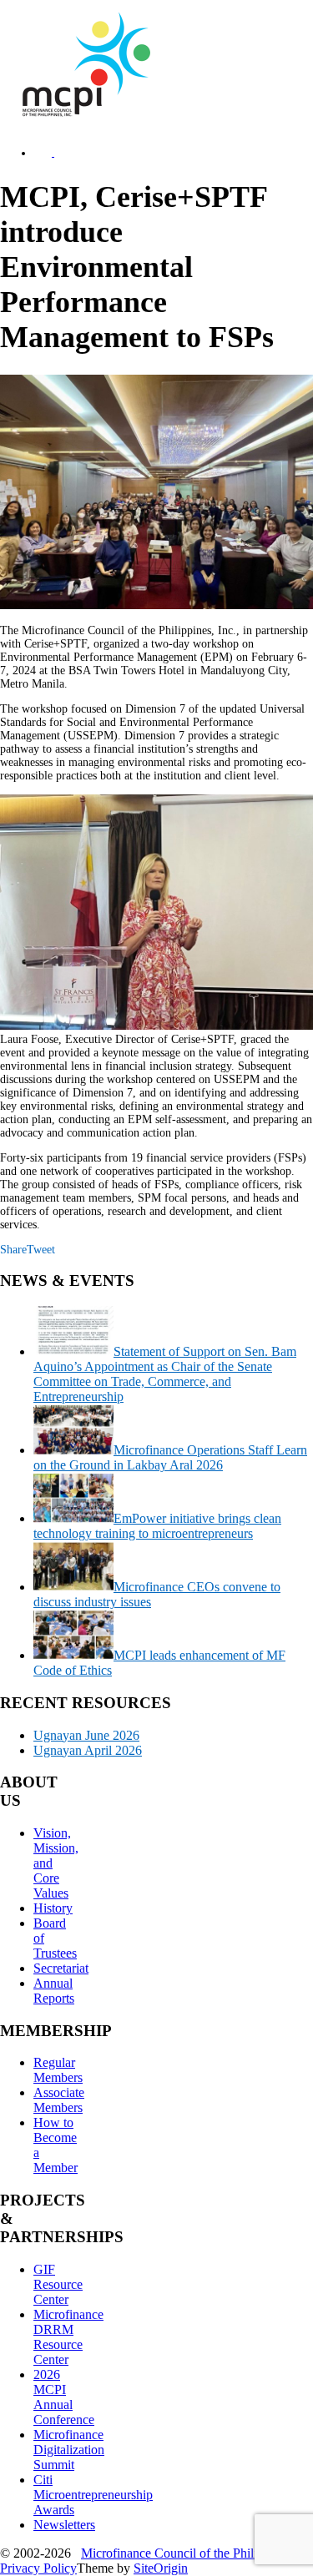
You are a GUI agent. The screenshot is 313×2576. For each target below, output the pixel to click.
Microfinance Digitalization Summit (69, 2450)
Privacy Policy (38, 2568)
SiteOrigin (161, 2568)
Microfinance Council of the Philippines (186, 2553)
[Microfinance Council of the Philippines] (83, 113)
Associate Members (59, 2100)
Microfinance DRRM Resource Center (68, 2337)
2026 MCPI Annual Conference (64, 2397)
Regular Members (58, 2070)
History (53, 1908)
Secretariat (61, 1968)
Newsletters (64, 2525)
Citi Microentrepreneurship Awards (93, 2495)
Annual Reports (54, 1991)
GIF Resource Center (58, 2284)
